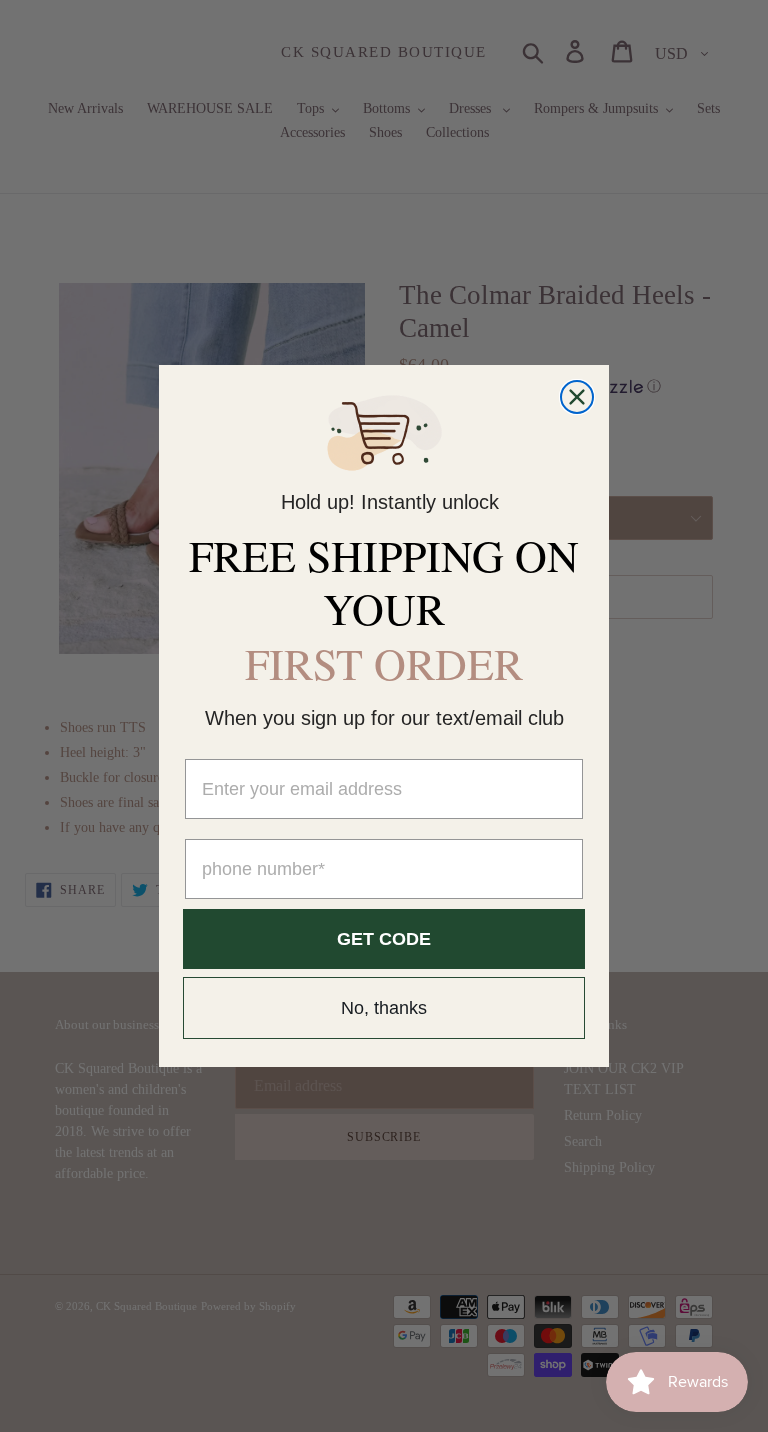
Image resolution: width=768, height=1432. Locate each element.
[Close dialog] (577, 397)
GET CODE (384, 939)
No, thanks (384, 1008)
